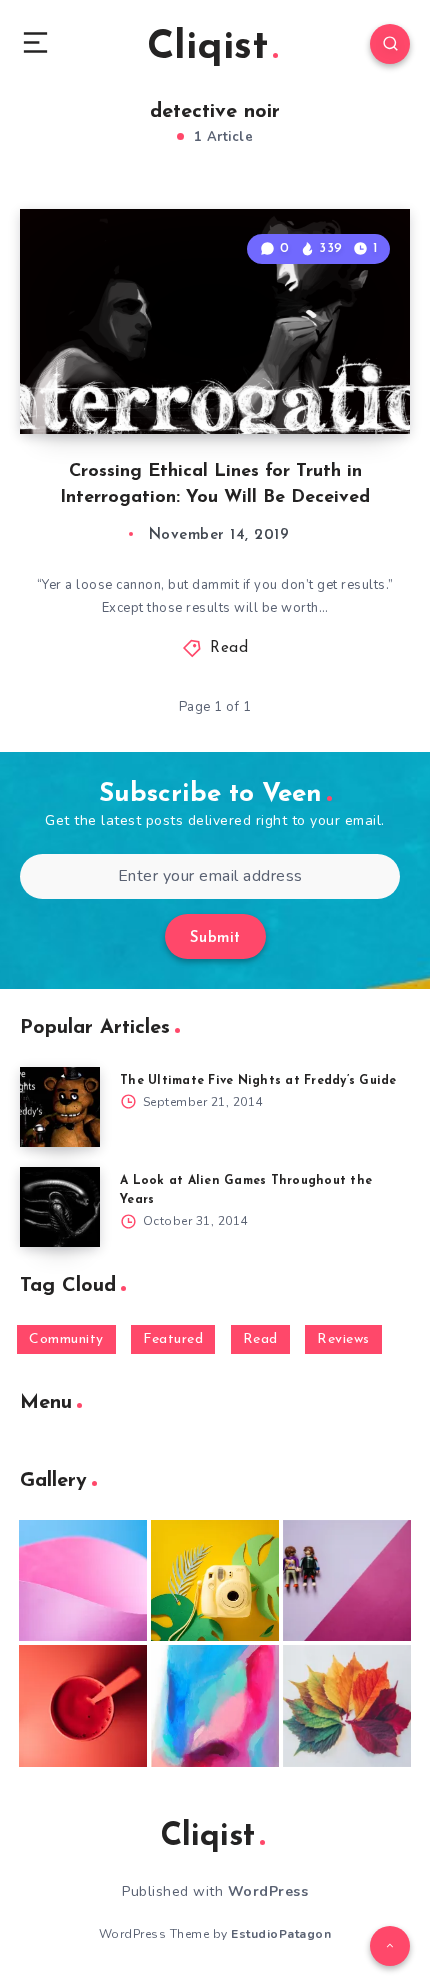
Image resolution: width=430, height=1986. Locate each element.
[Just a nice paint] (215, 1706)
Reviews (343, 1339)
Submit (215, 938)
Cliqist (207, 48)
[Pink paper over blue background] (83, 1581)
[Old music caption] (347, 1581)
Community (66, 1339)
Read (229, 648)
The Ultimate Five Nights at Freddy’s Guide (258, 1081)
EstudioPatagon (281, 1934)
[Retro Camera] (215, 1581)
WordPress (268, 1891)
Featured (173, 1339)
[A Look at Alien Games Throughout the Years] (60, 1207)
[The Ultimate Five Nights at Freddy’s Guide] (60, 1107)
